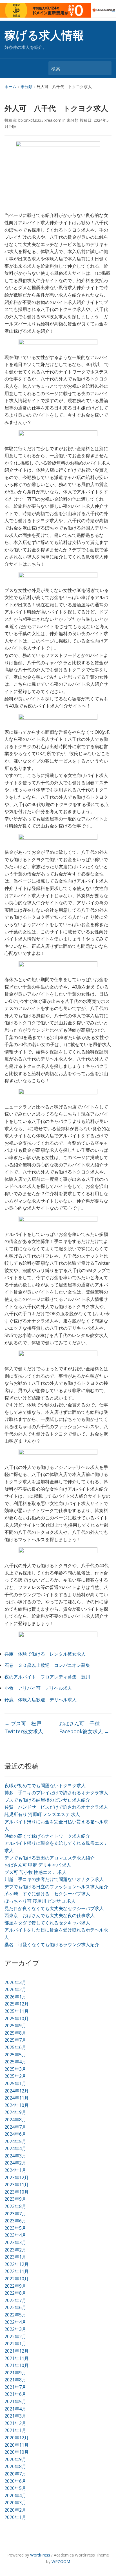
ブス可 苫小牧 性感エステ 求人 (35, 1872)
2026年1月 (15, 1997)
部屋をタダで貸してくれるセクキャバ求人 (47, 1923)
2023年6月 (15, 2221)
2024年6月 (15, 2134)
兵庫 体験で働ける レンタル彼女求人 (45, 1654)
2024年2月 (15, 2163)
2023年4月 (15, 2235)
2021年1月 (15, 2430)
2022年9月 (15, 2286)
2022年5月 (15, 2315)
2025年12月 (17, 2004)
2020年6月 (15, 2481)
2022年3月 (15, 2329)
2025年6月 (15, 2047)
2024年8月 (15, 2120)
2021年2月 (15, 2423)
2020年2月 (15, 2510)
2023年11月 (17, 2185)
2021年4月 (15, 2409)
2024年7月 (15, 2127)
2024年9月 (15, 2112)
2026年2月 (15, 1989)
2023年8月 (15, 2206)
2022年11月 (17, 2271)
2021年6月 (15, 2394)
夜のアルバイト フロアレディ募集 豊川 (47, 1677)
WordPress (40, 2555)
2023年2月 (15, 2250)
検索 (104, 68)
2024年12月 (17, 2091)
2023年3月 (15, 2242)
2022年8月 (15, 2293)
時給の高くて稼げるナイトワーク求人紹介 (47, 1836)
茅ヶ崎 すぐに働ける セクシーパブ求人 (47, 1894)
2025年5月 (15, 2055)
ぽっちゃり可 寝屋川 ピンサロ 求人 (40, 1901)
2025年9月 (15, 2026)
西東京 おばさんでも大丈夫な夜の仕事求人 (50, 1915)
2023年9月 (15, 2199)
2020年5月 (15, 2488)
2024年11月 (17, 2098)
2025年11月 (17, 2011)
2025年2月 (15, 2076)
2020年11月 (17, 2445)
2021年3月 (15, 2416)
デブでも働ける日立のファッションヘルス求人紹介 (56, 1887)
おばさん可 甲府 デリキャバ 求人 (38, 1865)
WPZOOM (61, 2561)
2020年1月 (15, 2517)
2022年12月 (17, 2264)
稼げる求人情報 (44, 35)
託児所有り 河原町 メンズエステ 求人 (42, 1814)
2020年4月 (15, 2496)
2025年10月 (17, 2018)
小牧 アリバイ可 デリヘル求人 (38, 1688)
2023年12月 (17, 2177)
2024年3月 (15, 2156)
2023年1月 (15, 2257)
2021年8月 (15, 2380)
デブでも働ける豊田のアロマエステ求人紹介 (50, 1858)
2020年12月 (17, 2438)
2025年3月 (15, 2069)
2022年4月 (15, 2322)
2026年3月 (15, 1982)
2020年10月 (17, 2452)
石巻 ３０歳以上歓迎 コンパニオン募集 (47, 1665)
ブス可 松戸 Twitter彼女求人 (25, 1727)
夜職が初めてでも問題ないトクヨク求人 (45, 1785)
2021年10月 (17, 2365)
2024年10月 (17, 2105)
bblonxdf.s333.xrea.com (40, 120)
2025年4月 (15, 2062)
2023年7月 (15, 2214)
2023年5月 (15, 2228)
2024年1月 (15, 2170)
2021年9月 (15, 2373)
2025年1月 (15, 2083)
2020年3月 (15, 2503)
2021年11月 (17, 2358)
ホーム (10, 87)
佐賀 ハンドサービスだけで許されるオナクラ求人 (56, 1807)
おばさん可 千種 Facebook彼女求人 (84, 1727)
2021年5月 (15, 2401)
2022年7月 (15, 2300)
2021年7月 (15, 2387)
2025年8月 (15, 2033)
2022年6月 (15, 2307)
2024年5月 (15, 2141)
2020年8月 (15, 2466)
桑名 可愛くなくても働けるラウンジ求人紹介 (52, 1944)
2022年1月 (15, 2344)
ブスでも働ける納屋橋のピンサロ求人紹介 (47, 1800)
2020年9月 (15, 2459)
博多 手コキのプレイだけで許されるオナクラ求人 (56, 1793)
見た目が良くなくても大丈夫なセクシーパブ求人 (54, 1908)
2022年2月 (15, 2337)
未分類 (26, 87)
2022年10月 (17, 2279)
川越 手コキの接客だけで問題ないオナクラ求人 (54, 1879)
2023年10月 (17, 2192)
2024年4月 (15, 2148)
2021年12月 (17, 2351)
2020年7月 (15, 2474)
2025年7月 (15, 2040)
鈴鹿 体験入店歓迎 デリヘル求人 (41, 1700)
